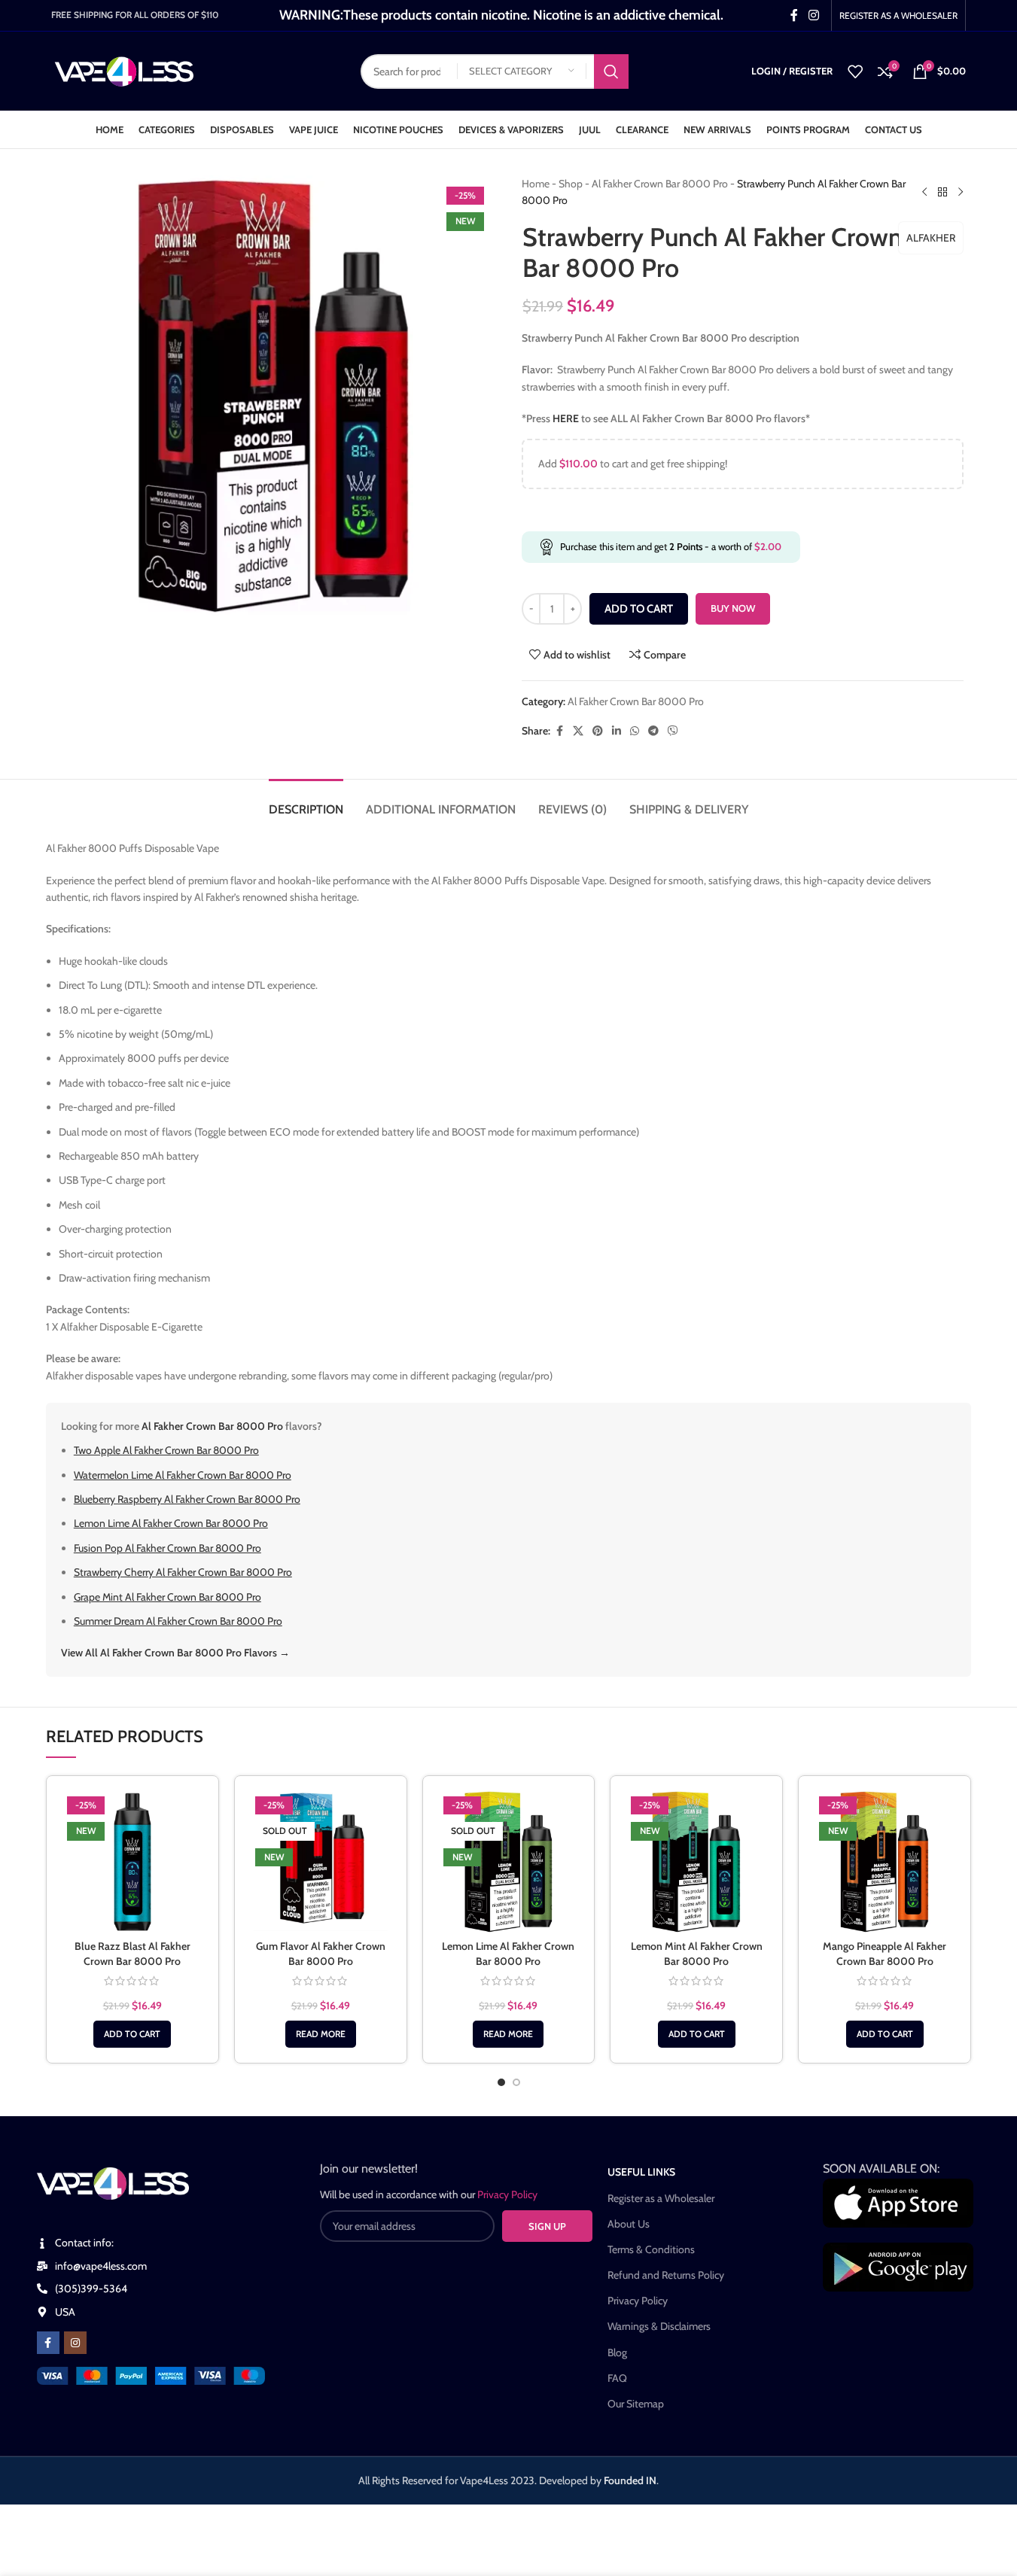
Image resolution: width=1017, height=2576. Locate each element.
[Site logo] (125, 70)
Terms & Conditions (651, 2249)
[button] (132, 2034)
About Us (629, 2224)
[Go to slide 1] (501, 2082)
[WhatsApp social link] (635, 731)
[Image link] (151, 2374)
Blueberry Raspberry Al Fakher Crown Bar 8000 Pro (187, 1499)
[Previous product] (924, 192)
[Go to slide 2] (516, 2082)
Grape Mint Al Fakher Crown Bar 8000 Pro (167, 1597)
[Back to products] (942, 192)
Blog (617, 2352)
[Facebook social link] (794, 15)
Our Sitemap (636, 2404)
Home (536, 184)
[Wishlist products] (855, 71)
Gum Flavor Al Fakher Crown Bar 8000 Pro (321, 1954)
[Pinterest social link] (598, 731)
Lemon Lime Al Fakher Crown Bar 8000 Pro (171, 1523)
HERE (566, 418)
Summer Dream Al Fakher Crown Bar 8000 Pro (178, 1621)
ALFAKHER (931, 238)
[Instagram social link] (813, 15)
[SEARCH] (611, 71)
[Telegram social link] (653, 731)
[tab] (306, 802)
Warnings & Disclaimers (659, 2326)
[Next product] (961, 192)
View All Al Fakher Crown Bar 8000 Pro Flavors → (175, 1653)
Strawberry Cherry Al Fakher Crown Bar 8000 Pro (183, 1572)
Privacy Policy (638, 2301)
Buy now (733, 608)
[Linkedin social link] (617, 731)
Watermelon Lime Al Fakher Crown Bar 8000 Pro (183, 1475)
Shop (571, 184)
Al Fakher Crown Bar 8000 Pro (660, 184)
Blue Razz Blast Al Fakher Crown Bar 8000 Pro (132, 1954)
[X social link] (578, 731)
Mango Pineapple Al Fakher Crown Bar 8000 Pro (885, 1954)
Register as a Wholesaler (661, 2198)
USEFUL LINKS (641, 2172)
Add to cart (639, 609)
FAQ (617, 2378)
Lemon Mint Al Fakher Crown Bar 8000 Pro (697, 1954)
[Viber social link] (673, 731)
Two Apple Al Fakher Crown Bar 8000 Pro (166, 1450)
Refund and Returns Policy (666, 2275)
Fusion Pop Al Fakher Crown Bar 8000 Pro (167, 1548)
